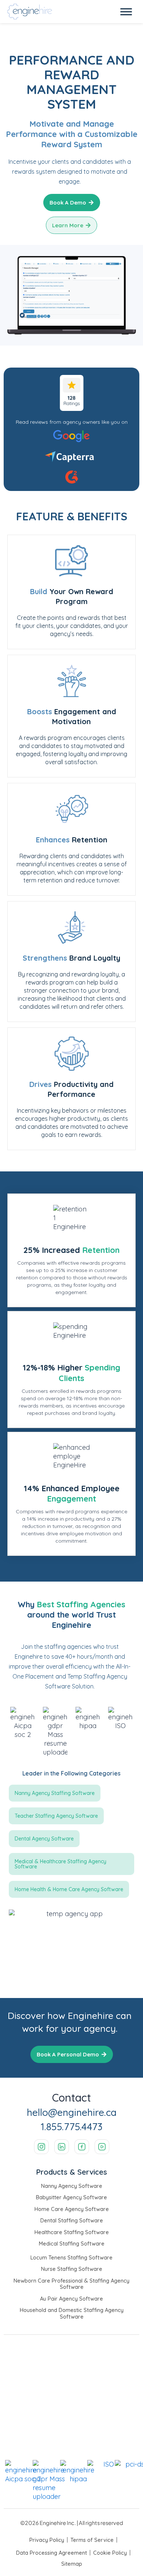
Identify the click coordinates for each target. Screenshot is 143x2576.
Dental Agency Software (44, 1839)
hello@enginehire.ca (72, 2112)
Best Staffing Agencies (80, 1604)
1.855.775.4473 (71, 2127)
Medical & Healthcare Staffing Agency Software (60, 1864)
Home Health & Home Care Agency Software (69, 1889)
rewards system (34, 171)
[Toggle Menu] (126, 12)
